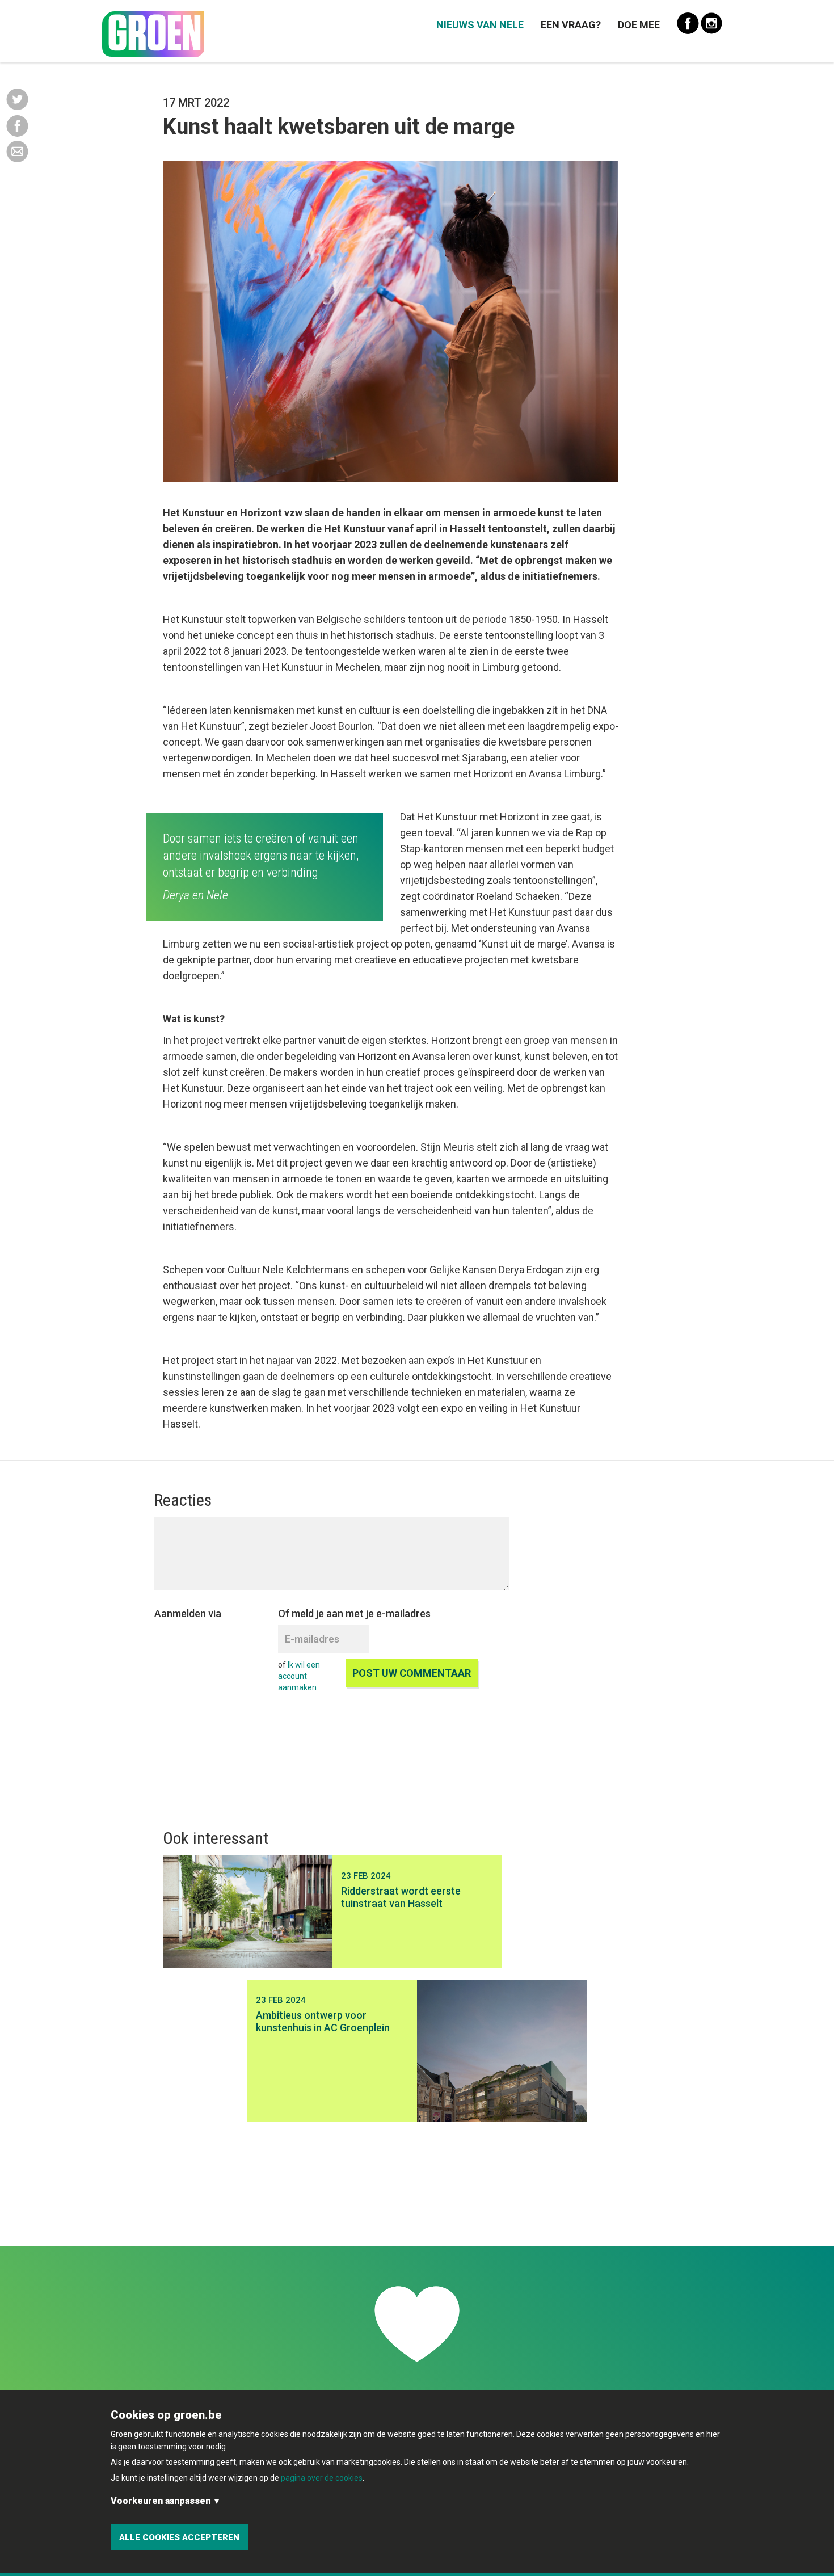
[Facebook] (17, 125)
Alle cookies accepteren (179, 2537)
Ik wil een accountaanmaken (299, 1676)
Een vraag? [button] (571, 25)
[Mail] (17, 151)
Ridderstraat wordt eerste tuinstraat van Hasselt (401, 1897)
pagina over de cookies (322, 2478)
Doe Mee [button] (639, 25)
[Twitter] (17, 99)
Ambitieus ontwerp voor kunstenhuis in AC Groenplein (323, 2021)
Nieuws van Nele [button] (480, 25)
